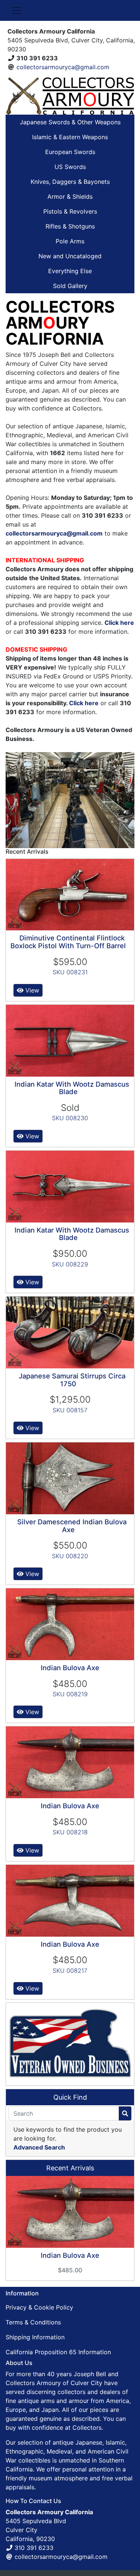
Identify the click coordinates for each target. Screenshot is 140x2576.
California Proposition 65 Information (58, 2352)
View (31, 990)
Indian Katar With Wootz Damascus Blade (72, 1088)
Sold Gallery (70, 286)
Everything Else (70, 271)
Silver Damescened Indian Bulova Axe (72, 1526)
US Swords (70, 167)
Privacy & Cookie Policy (39, 2307)
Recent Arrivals (70, 2168)
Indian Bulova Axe (70, 1668)
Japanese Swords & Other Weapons (70, 122)
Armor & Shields (70, 196)
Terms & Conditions (33, 2322)
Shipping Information (35, 2337)
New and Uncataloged (70, 256)
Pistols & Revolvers (70, 211)
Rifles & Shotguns (70, 226)
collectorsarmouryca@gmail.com (63, 67)
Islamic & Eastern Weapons (70, 137)
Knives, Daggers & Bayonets (70, 182)
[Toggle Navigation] (16, 10)
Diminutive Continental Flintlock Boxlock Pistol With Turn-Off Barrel (68, 942)
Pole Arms (70, 241)
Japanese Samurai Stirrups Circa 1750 (72, 1380)
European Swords (70, 152)
